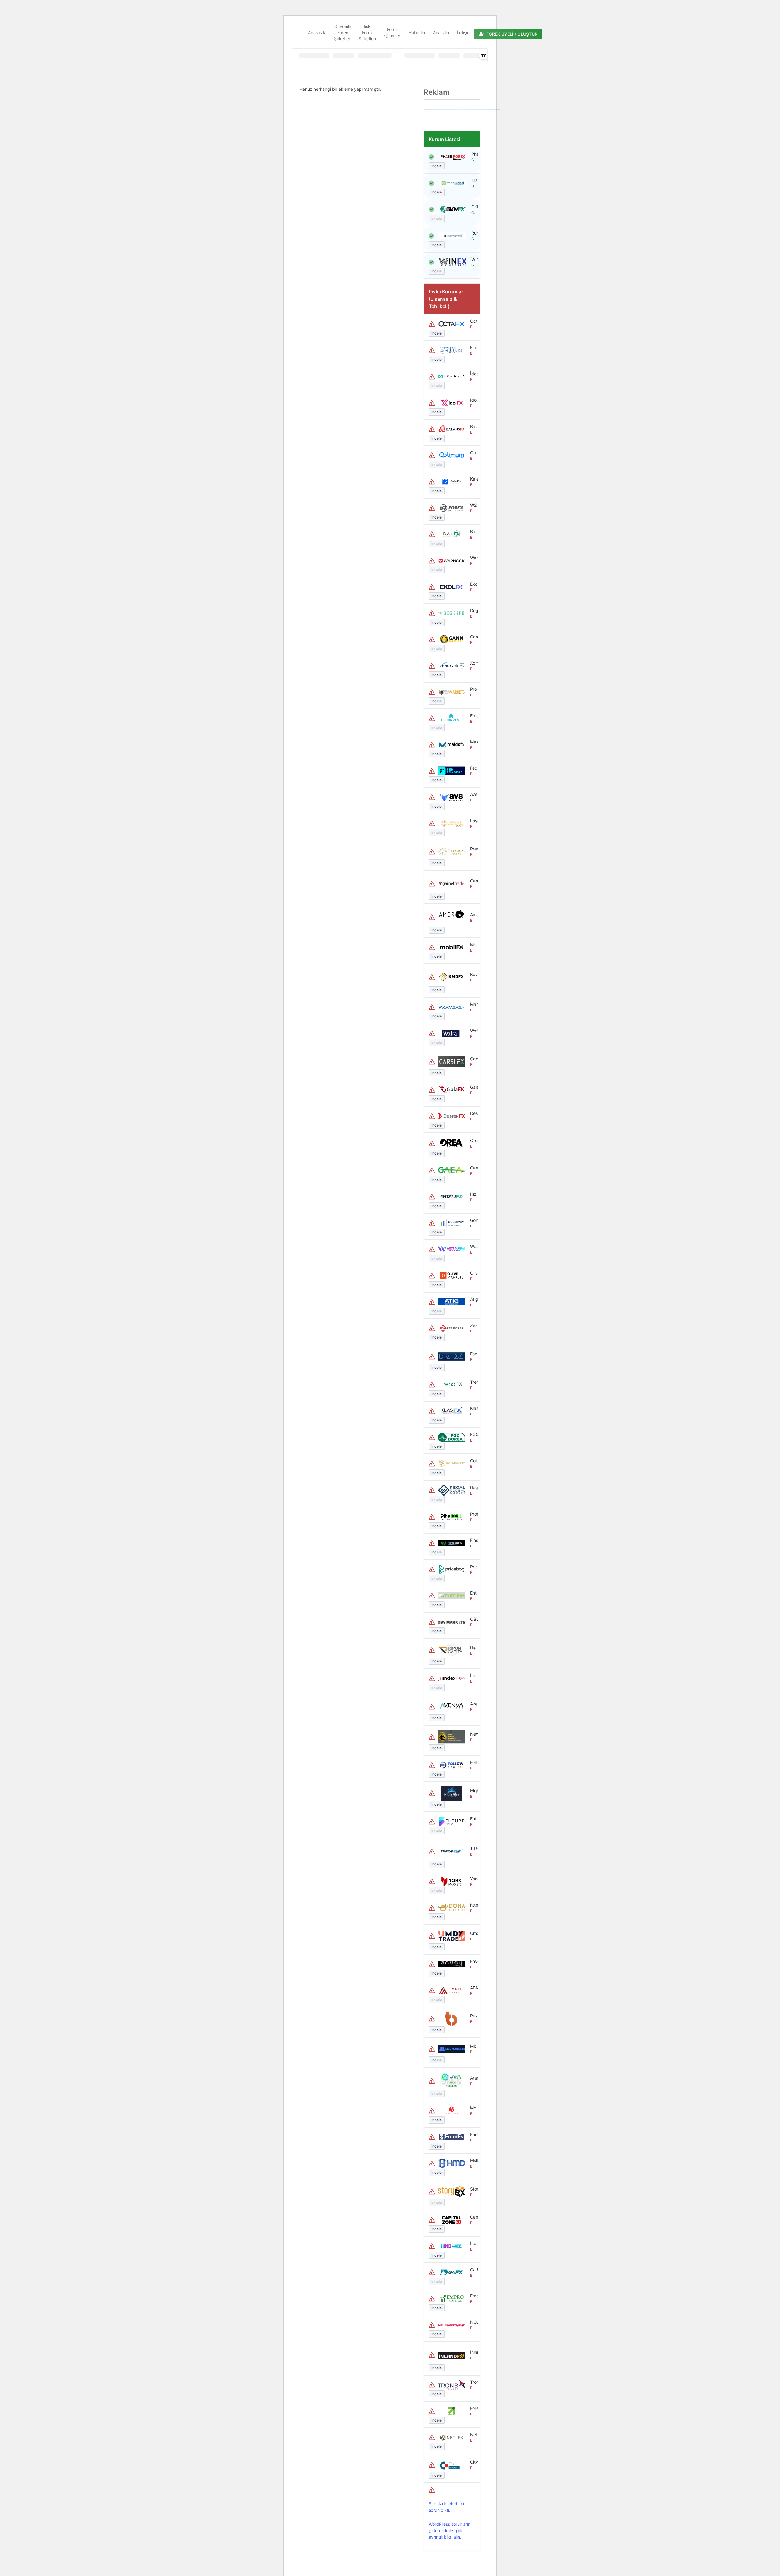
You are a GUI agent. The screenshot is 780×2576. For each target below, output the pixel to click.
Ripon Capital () (473, 1647)
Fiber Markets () (473, 348)
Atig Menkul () (473, 1299)
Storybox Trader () (473, 2189)
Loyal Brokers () (473, 821)
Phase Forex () (473, 154)
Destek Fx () (473, 1113)
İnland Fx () (473, 2352)
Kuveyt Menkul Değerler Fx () (473, 974)
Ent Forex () (473, 1593)
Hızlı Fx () (473, 1194)
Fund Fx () (473, 2134)
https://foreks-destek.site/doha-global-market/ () (473, 1905)
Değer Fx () (473, 610)
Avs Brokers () (473, 794)
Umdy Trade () (473, 1933)
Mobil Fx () (473, 944)
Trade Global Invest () (473, 180)
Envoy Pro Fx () (473, 1961)
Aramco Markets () (473, 2078)
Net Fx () (473, 2434)
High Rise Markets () (473, 1791)
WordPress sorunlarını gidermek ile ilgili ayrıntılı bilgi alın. (450, 2530)
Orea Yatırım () (473, 1140)
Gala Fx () (473, 1087)
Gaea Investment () (473, 1168)
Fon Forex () (473, 1354)
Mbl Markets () (473, 2046)
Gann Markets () (473, 637)
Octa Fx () (473, 321)
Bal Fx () (473, 532)
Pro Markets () (473, 689)
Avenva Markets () (473, 1704)
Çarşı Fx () (473, 1059)
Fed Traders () (473, 768)
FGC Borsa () (473, 1434)
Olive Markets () (473, 1273)
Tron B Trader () (473, 2382)
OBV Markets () (473, 1619)
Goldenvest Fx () (473, 1461)
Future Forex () (473, 1819)
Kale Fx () (473, 479)
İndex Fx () (473, 1675)
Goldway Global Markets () (473, 1220)
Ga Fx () (473, 2270)
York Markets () (473, 1879)
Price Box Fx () (473, 1567)
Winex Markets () (473, 259)
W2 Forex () (473, 505)
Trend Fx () (473, 1382)
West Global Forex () (473, 1246)
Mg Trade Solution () (473, 2108)
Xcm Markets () (473, 663)
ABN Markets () (473, 1988)
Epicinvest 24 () (473, 716)
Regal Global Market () (473, 1487)
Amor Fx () (473, 915)
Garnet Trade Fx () (473, 881)
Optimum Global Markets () (473, 453)
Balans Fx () (473, 426)
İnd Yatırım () (473, 2243)
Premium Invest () (473, 849)
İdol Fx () (473, 400)
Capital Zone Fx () (473, 2217)
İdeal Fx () (473, 374)
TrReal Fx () (473, 1849)
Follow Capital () (473, 1762)
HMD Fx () (473, 2161)
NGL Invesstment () (473, 2322)
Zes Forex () (473, 1325)
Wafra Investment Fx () (473, 1031)
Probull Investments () (473, 1514)
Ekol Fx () (473, 584)
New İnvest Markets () (473, 1734)
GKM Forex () (473, 207)
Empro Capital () (473, 2296)
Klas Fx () (473, 1408)
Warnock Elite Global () (473, 558)
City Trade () (473, 2462)
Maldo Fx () (473, 742)
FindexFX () (473, 1540)
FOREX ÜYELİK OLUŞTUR (512, 34)
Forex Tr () (473, 2408)
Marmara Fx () (473, 1004)
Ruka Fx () (473, 2016)
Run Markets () (473, 233)
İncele (437, 166)
